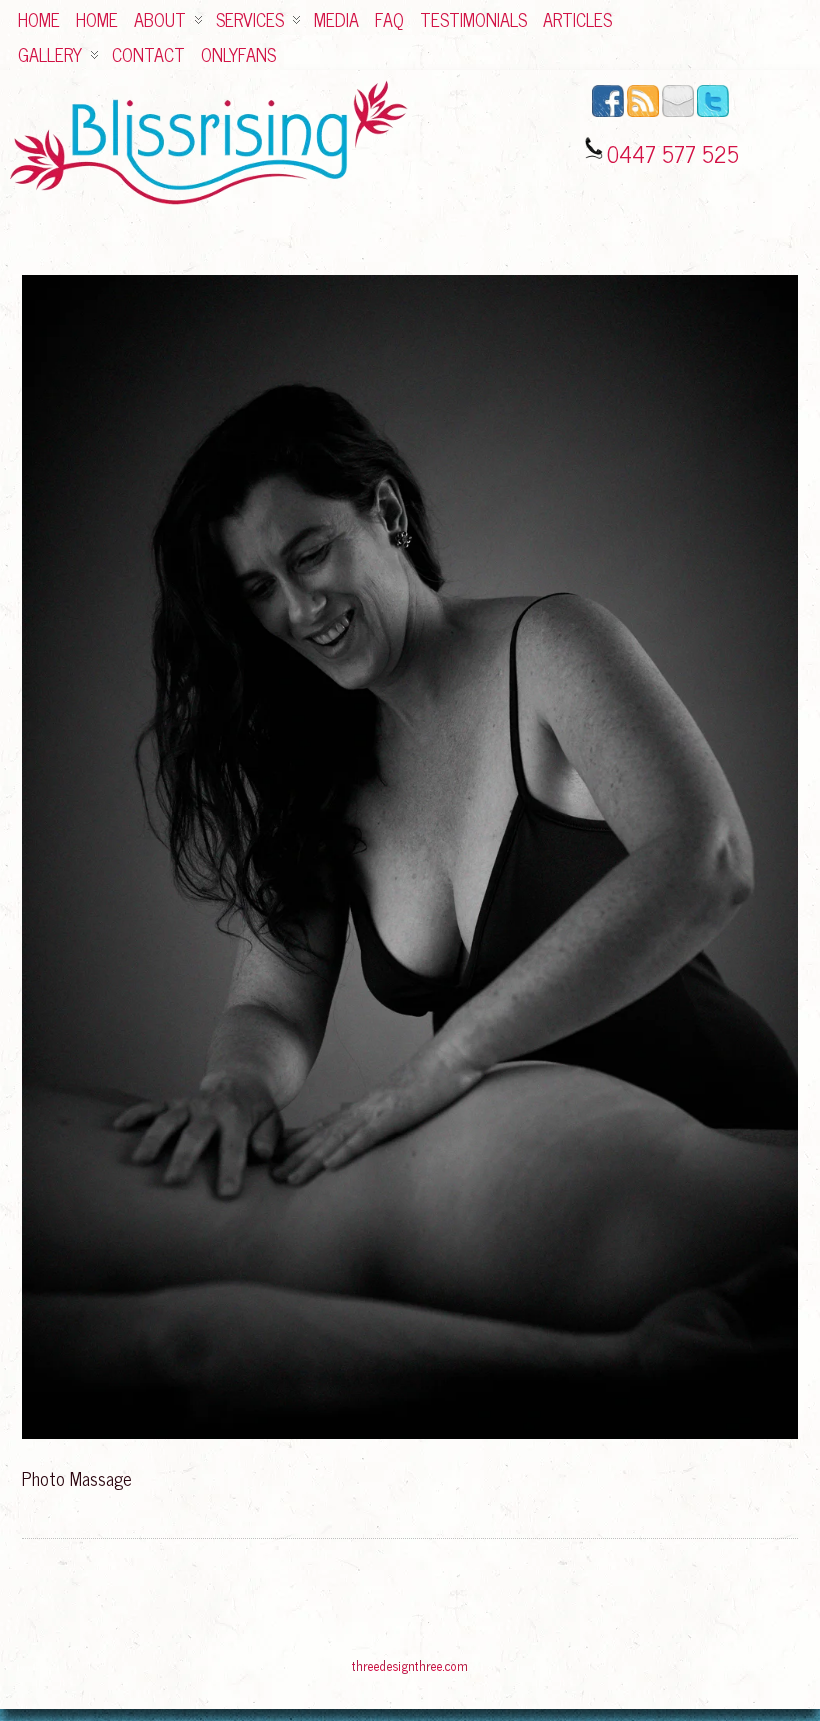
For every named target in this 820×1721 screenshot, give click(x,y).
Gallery (50, 54)
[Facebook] (608, 112)
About (160, 19)
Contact (148, 54)
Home (39, 19)
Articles (577, 19)
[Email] (678, 112)
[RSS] (643, 112)
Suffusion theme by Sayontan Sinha (764, 1668)
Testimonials (473, 19)
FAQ (389, 19)
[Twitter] (713, 112)
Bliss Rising (45, 1668)
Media (336, 19)
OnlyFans (238, 54)
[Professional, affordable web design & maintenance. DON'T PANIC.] (410, 1675)
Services (250, 19)
